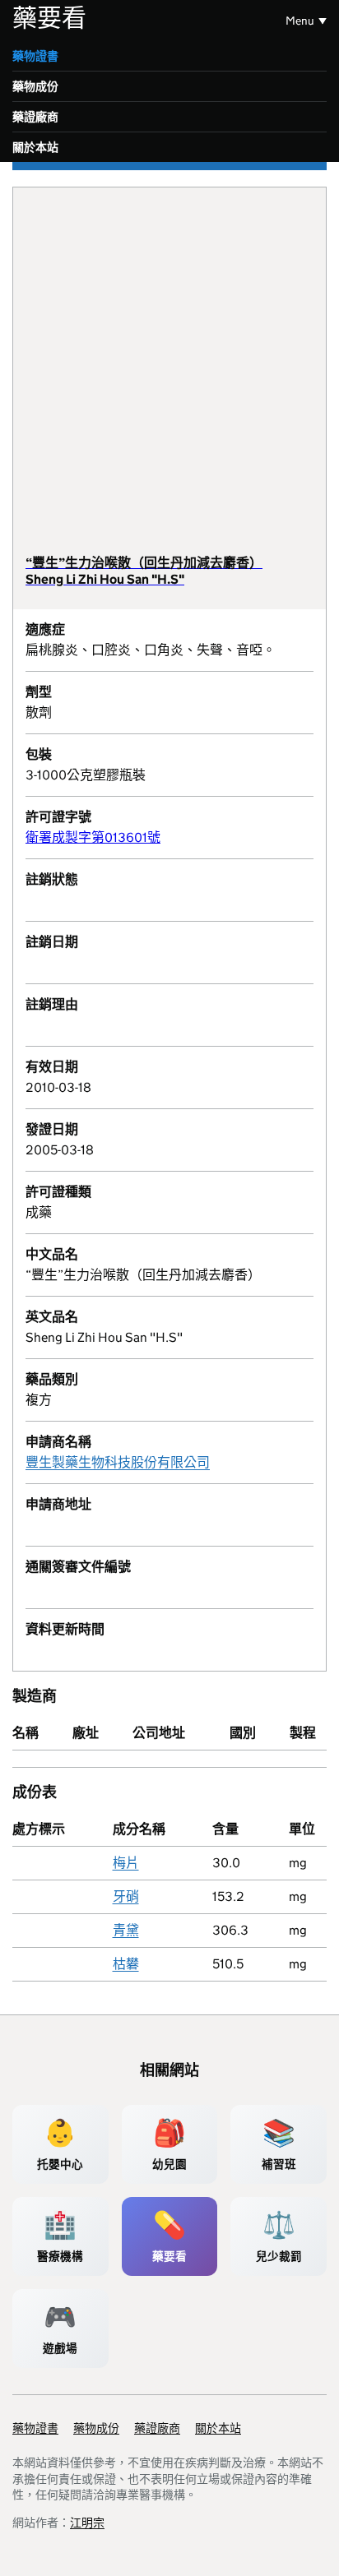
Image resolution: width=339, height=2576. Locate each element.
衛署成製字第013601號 (93, 837)
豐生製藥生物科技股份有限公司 (118, 1462)
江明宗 (87, 2523)
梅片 (126, 1863)
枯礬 (126, 1964)
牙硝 (126, 1896)
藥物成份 (35, 86)
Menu (300, 21)
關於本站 (35, 147)
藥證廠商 (35, 117)
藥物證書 (35, 56)
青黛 (126, 1930)
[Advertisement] (169, 377)
